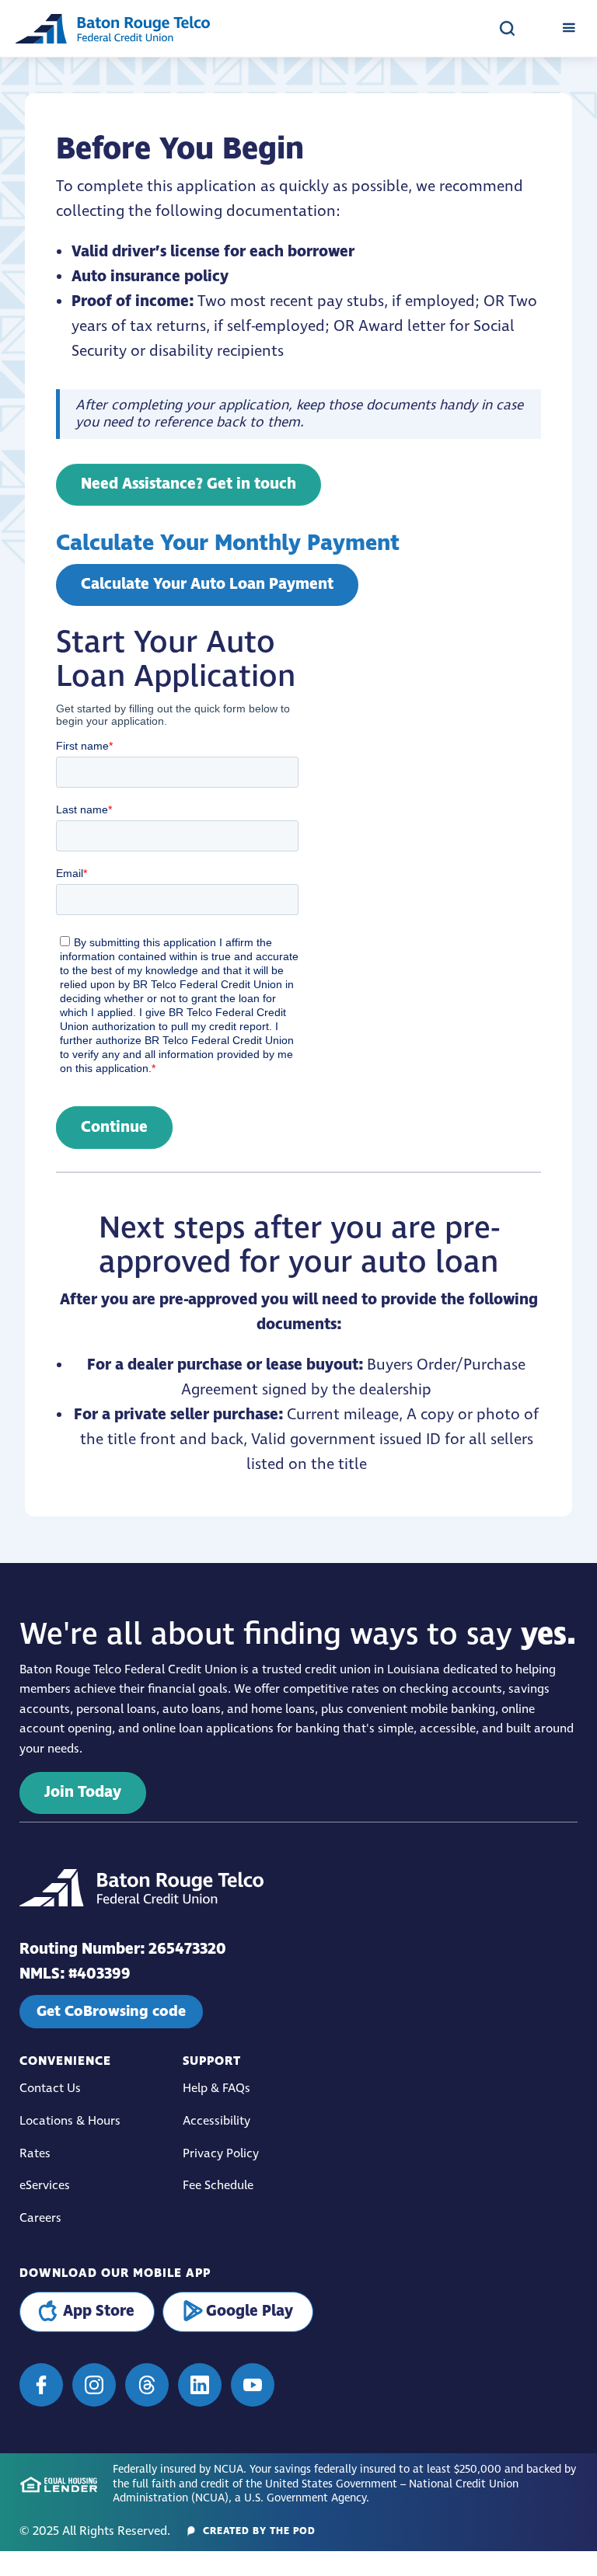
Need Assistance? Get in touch (189, 484)
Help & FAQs (216, 2089)
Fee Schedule (218, 2186)
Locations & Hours (70, 2121)
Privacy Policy (221, 2154)
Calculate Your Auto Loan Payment (207, 585)
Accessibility (216, 2121)
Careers (40, 2218)
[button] (569, 28)
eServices (45, 2186)
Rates (35, 2154)
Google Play (250, 2311)
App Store (99, 2311)
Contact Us (50, 2089)
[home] (113, 28)
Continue (114, 1128)
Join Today (83, 1793)
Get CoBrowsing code (111, 2011)
